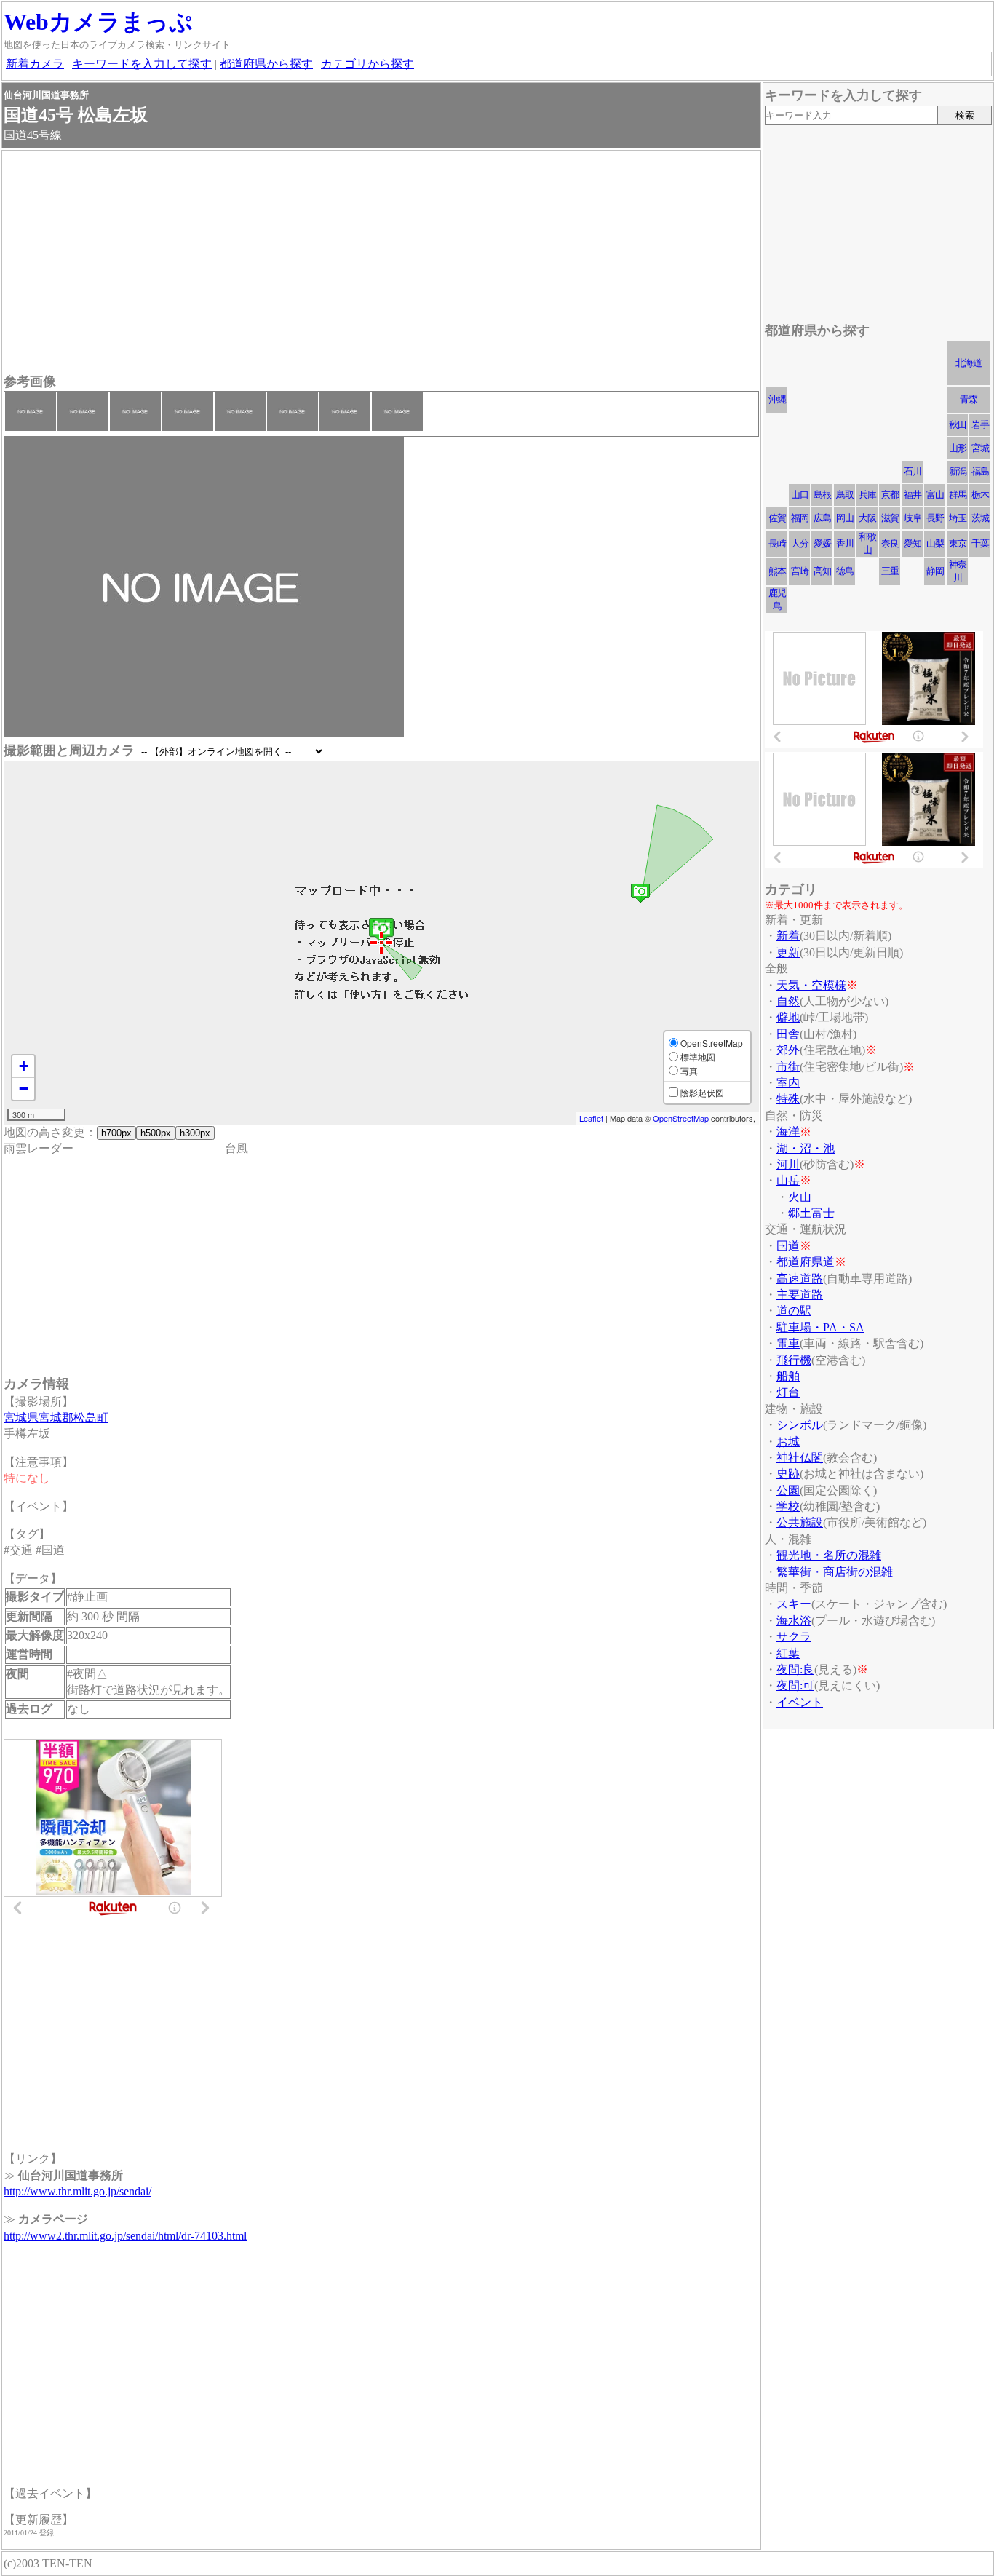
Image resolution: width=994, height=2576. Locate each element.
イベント (800, 1702)
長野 (935, 518)
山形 (958, 448)
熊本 (777, 571)
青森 (969, 399)
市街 (788, 1067)
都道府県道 (806, 1262)
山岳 (788, 1180)
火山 (800, 1197)
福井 (913, 495)
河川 (788, 1164)
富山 (935, 495)
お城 (788, 1442)
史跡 (788, 1474)
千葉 (980, 543)
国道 (788, 1246)
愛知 (913, 543)
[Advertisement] (381, 263)
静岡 (935, 571)
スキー (794, 1604)
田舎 (788, 1034)
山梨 (935, 543)
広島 (822, 518)
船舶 (788, 1376)
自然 (788, 1001)
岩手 (980, 425)
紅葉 (788, 1653)
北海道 (969, 363)
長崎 (777, 543)
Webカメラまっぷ (98, 22)
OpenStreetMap (681, 1118)
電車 (788, 1343)
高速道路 (800, 1279)
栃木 (980, 495)
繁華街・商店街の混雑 (835, 1572)
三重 (890, 571)
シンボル (800, 1425)
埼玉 (958, 518)
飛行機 (794, 1360)
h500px (156, 1133)
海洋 (788, 1132)
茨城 (980, 518)
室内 (788, 1083)
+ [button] (24, 1066)
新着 (788, 936)
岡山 (845, 518)
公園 (788, 1490)
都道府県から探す (266, 64)
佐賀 (777, 518)
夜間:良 (795, 1669)
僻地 (788, 1017)
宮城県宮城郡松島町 (56, 1418)
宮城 (980, 448)
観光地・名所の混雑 (829, 1555)
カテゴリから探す (367, 64)
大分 (800, 543)
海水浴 (794, 1621)
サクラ (794, 1637)
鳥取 (845, 495)
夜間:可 (795, 1685)
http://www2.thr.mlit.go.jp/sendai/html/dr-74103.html (125, 2236)
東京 (958, 543)
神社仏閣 (800, 1458)
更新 (788, 952)
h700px (116, 1133)
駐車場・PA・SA (820, 1327)
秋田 (958, 425)
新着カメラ (35, 64)
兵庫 (867, 495)
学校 (788, 1506)
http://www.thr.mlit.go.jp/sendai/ (77, 2191)
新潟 (958, 471)
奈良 (890, 543)
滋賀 (890, 518)
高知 (822, 571)
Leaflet (591, 1118)
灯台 (788, 1392)
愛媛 (822, 543)
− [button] (24, 1089)
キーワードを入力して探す (142, 64)
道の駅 (794, 1311)
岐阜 (913, 518)
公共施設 (800, 1522)
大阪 (867, 518)
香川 (845, 543)
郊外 (788, 1050)
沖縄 (777, 399)
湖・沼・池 (806, 1148)
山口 (800, 495)
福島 (980, 471)
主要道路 (800, 1295)
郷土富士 (811, 1213)
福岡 (800, 518)
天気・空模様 (811, 985)
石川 (913, 471)
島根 (822, 495)
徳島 (845, 571)
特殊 (788, 1099)
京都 (890, 495)
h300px (195, 1133)
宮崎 (800, 571)
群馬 (958, 495)
